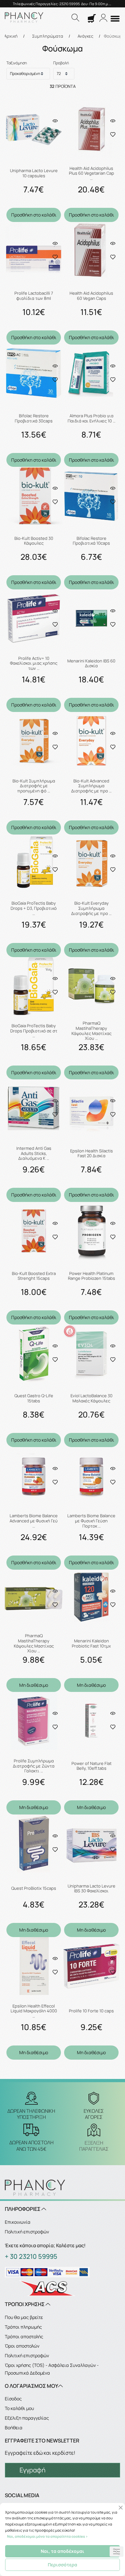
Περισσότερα (63, 2565)
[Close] (121, 2508)
